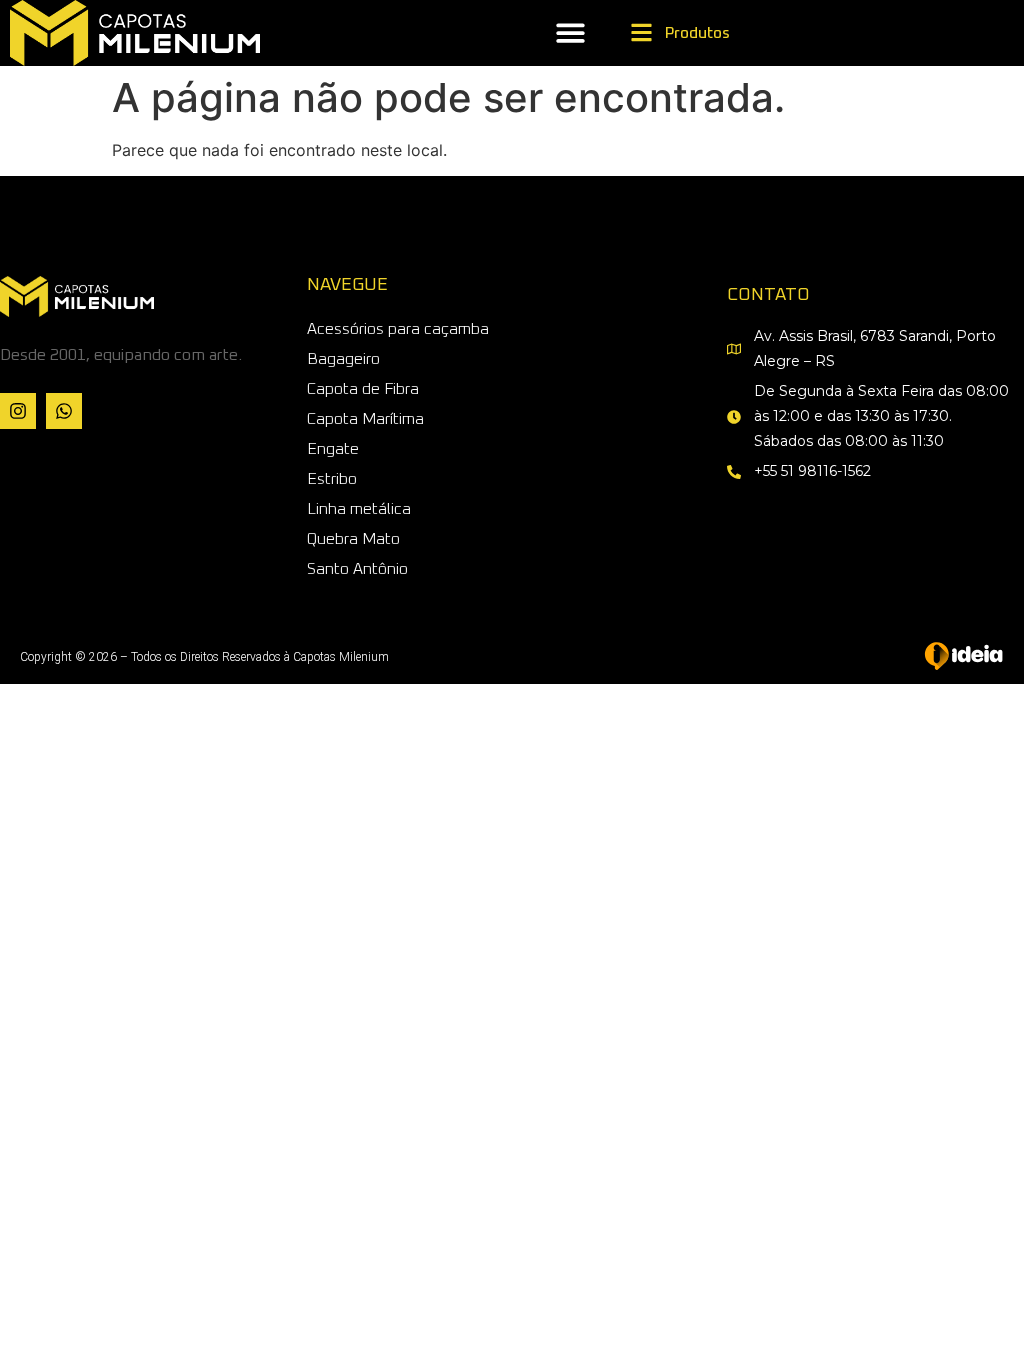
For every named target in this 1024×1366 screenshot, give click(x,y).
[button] (570, 33)
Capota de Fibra (363, 389)
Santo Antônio (357, 569)
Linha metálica (359, 509)
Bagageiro (343, 359)
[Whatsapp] (64, 411)
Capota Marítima (365, 419)
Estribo (332, 479)
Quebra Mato (353, 539)
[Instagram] (18, 411)
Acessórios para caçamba (398, 329)
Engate (333, 449)
